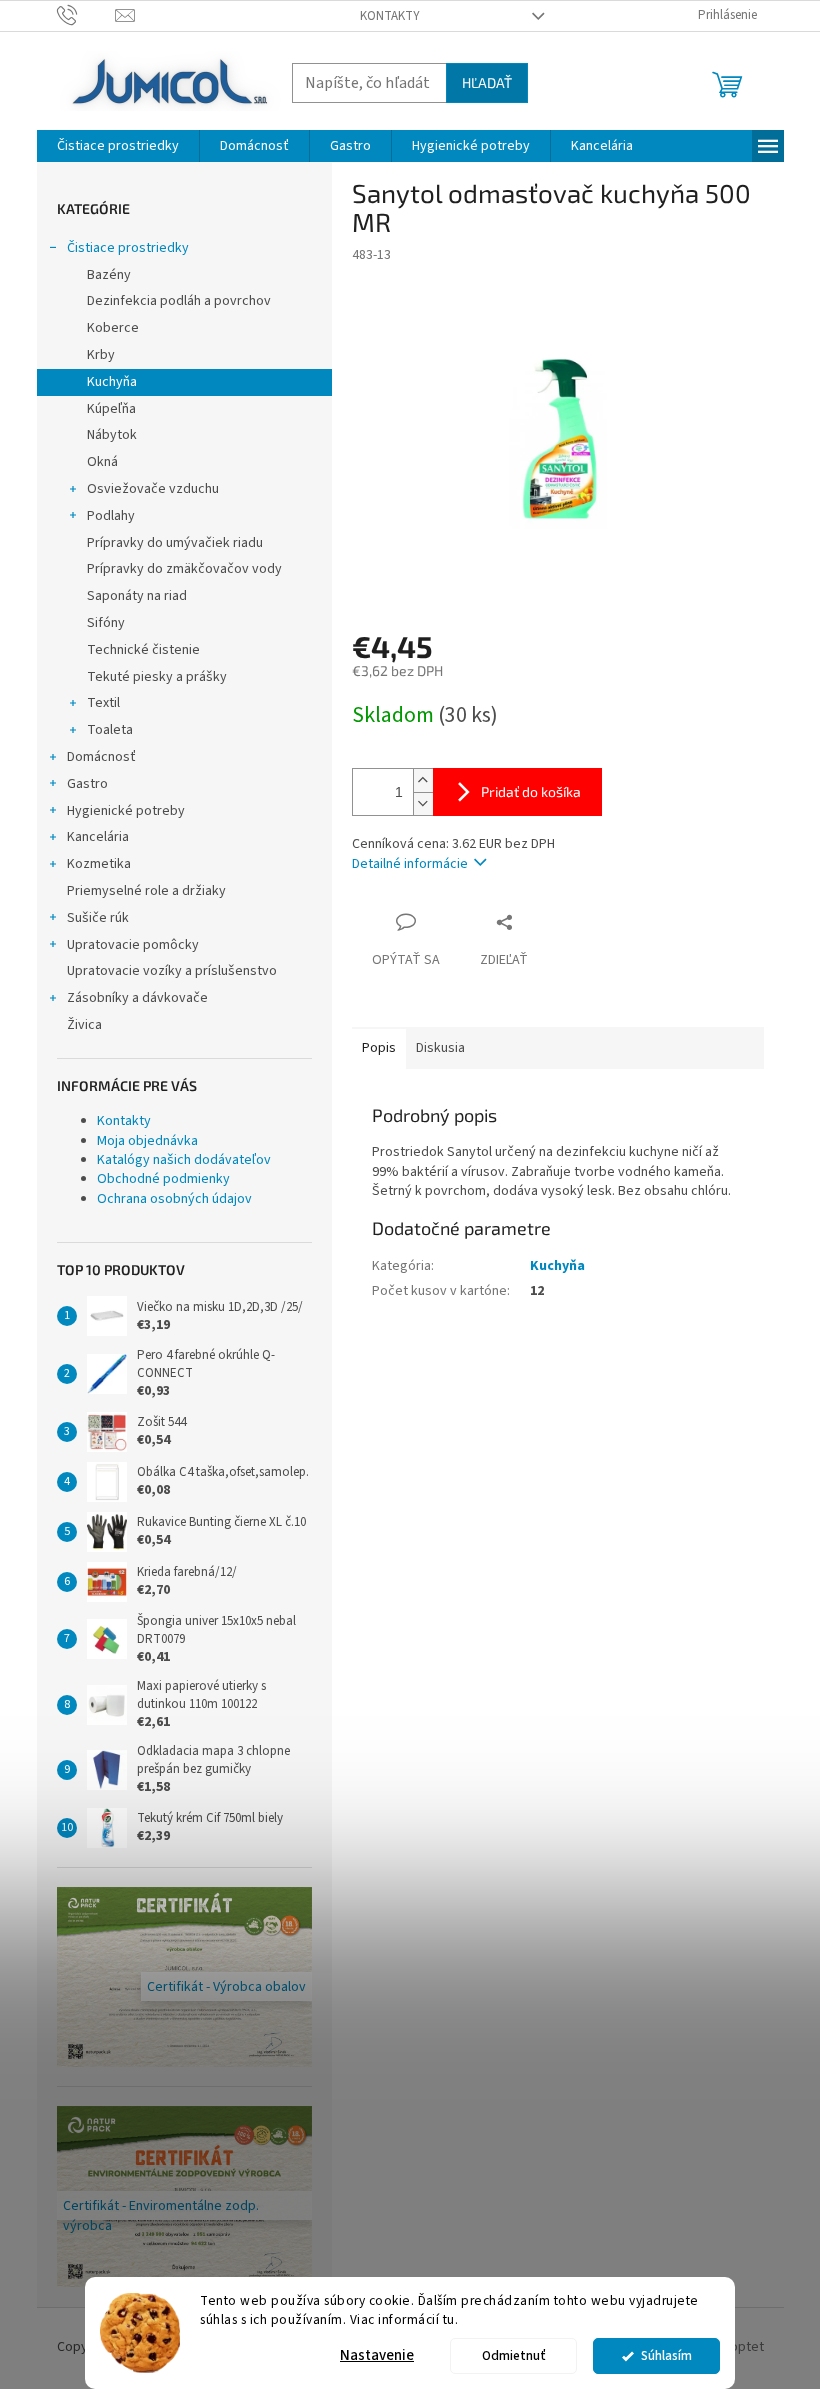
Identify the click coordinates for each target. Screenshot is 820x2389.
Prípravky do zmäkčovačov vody (184, 569)
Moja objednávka (147, 1141)
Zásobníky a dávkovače (137, 998)
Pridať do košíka (531, 791)
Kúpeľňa (111, 409)
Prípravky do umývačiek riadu (175, 543)
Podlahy (111, 516)
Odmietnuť (514, 2355)
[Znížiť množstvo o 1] (423, 803)
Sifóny (106, 623)
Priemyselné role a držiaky (146, 891)
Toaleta (110, 730)
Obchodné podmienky (163, 1179)
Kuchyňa (112, 382)
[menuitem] (118, 146)
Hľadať (487, 82)
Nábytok (112, 435)
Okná (102, 462)
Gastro (87, 784)
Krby (101, 355)
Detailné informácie (410, 864)
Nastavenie (377, 2355)
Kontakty (390, 16)
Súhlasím (666, 2355)
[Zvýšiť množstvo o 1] (423, 780)
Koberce (113, 328)
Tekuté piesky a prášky (157, 677)
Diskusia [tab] (440, 1048)
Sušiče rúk (98, 918)
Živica (84, 1025)
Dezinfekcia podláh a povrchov (179, 301)
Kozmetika (99, 864)
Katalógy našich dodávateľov (184, 1160)
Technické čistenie (143, 650)
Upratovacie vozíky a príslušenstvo (172, 971)
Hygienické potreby (126, 811)
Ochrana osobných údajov (174, 1199)
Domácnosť (101, 757)
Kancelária (98, 837)
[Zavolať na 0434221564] (86, 15)
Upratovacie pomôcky (133, 945)
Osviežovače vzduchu (153, 489)
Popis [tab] (379, 1048)
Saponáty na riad (137, 596)
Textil (103, 703)
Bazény (109, 275)
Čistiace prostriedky (128, 248)
